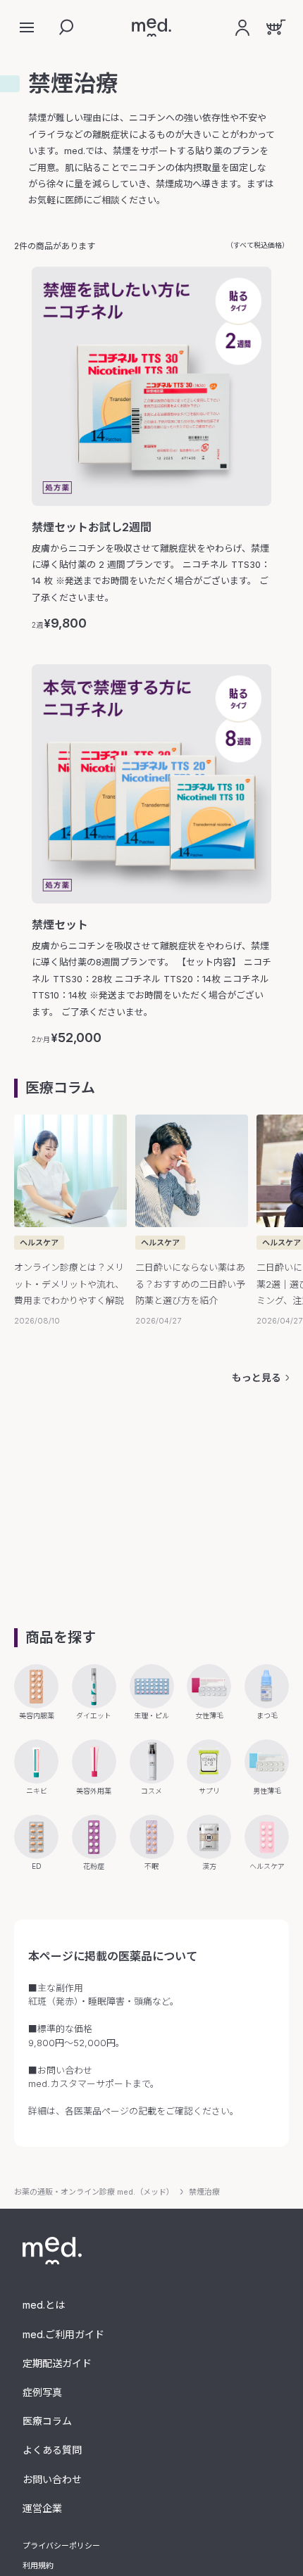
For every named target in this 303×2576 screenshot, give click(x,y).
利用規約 (38, 2565)
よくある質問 (52, 2450)
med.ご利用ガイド (63, 2334)
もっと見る (256, 1377)
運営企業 (42, 2508)
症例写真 (42, 2392)
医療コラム (47, 2421)
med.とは (44, 2305)
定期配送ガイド (57, 2363)
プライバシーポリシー (61, 2546)
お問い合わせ (52, 2479)
